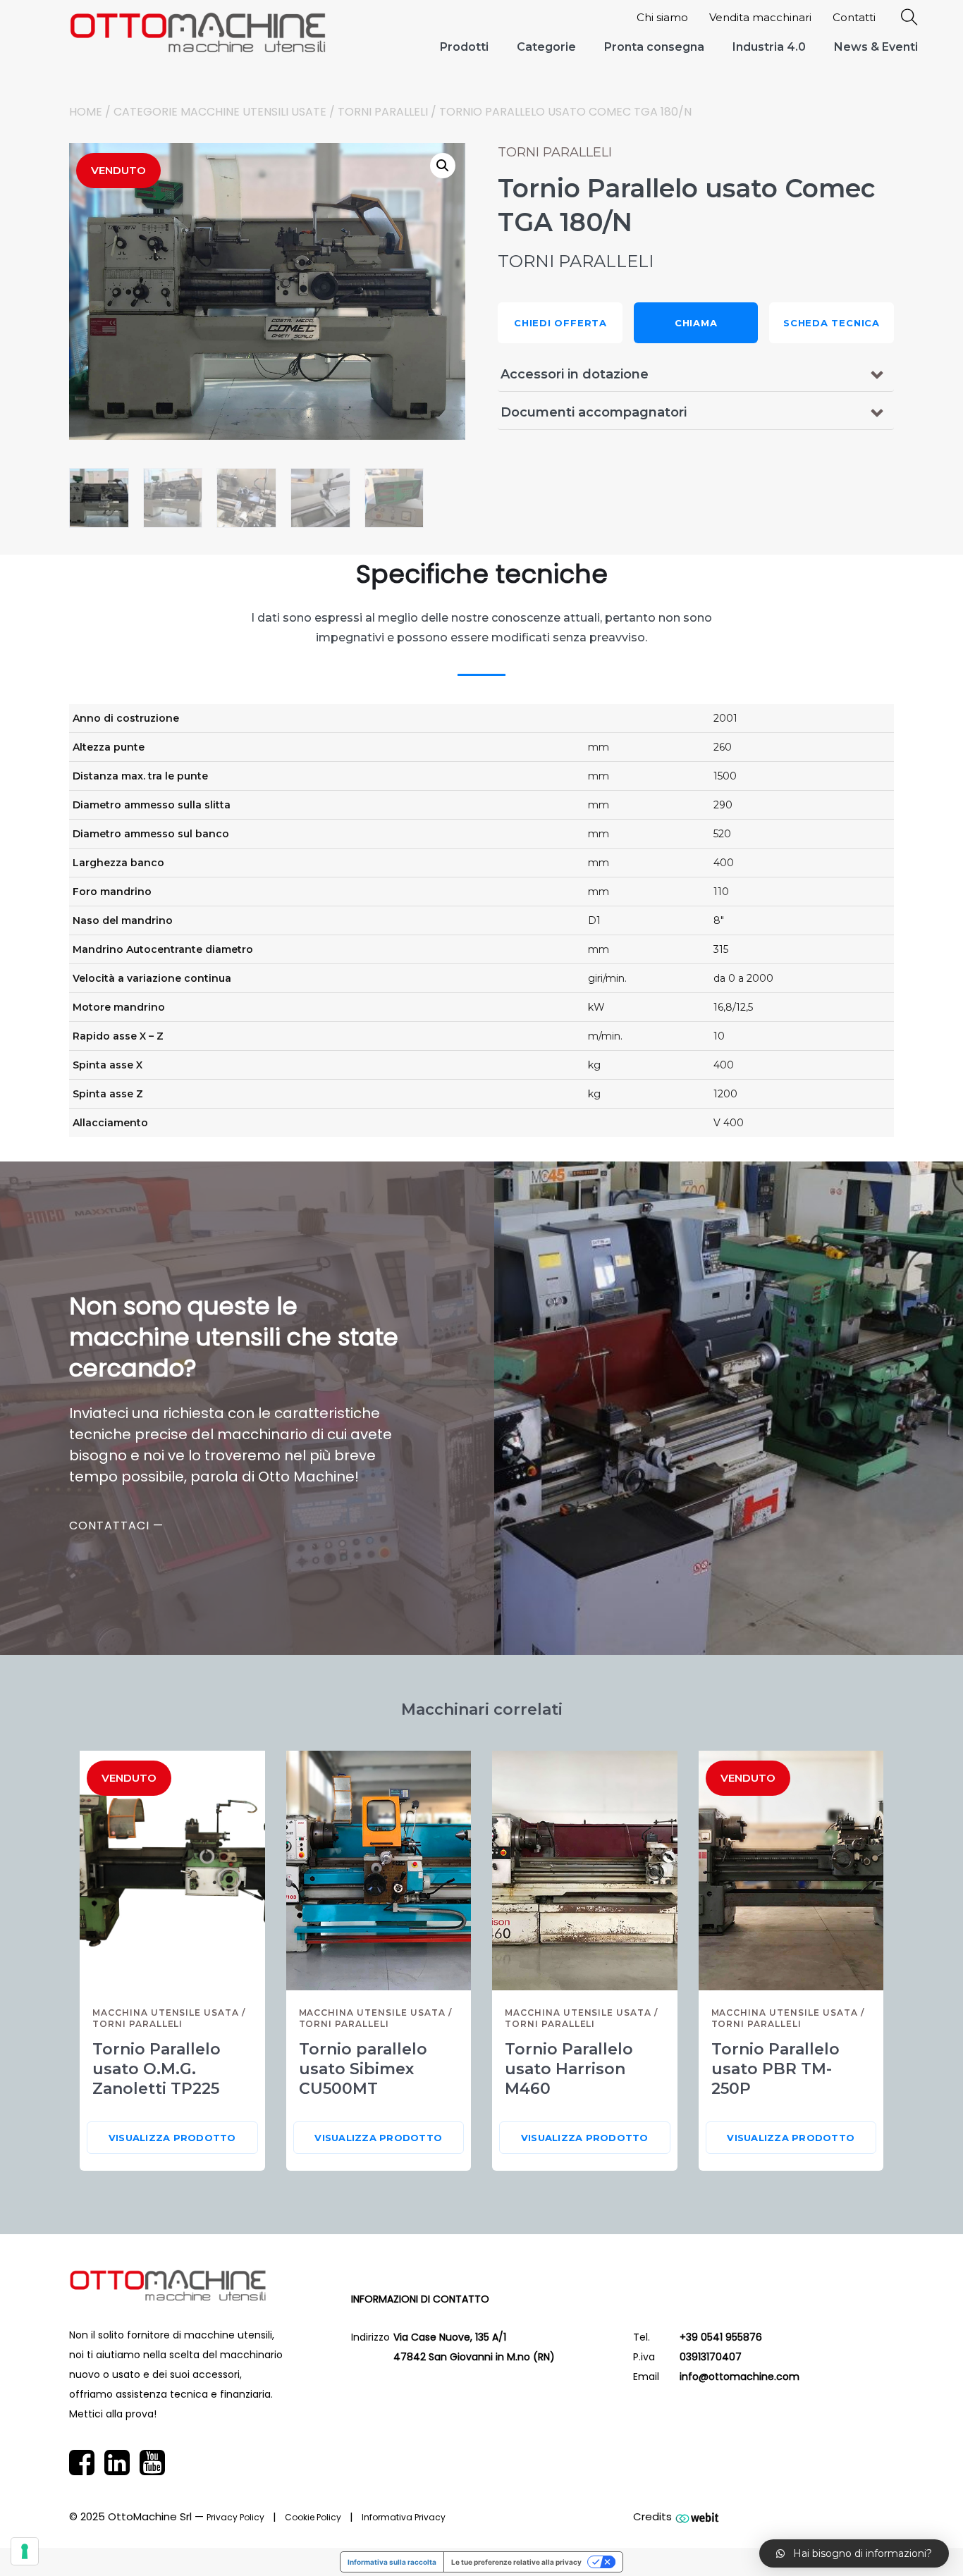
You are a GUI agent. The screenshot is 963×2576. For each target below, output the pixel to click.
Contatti (854, 17)
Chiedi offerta (560, 323)
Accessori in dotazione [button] (575, 374)
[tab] (696, 374)
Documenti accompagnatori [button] (594, 412)
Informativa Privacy (404, 2517)
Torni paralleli (383, 112)
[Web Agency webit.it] (697, 2517)
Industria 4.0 (769, 47)
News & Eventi (876, 47)
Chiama (696, 323)
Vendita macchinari (760, 17)
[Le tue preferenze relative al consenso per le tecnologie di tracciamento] (25, 2551)
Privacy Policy (235, 2517)
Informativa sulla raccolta (392, 2562)
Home (86, 112)
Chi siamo (662, 17)
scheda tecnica (832, 323)
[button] (443, 166)
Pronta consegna (654, 47)
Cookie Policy (313, 2517)
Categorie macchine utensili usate (220, 112)
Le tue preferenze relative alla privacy (516, 2562)
